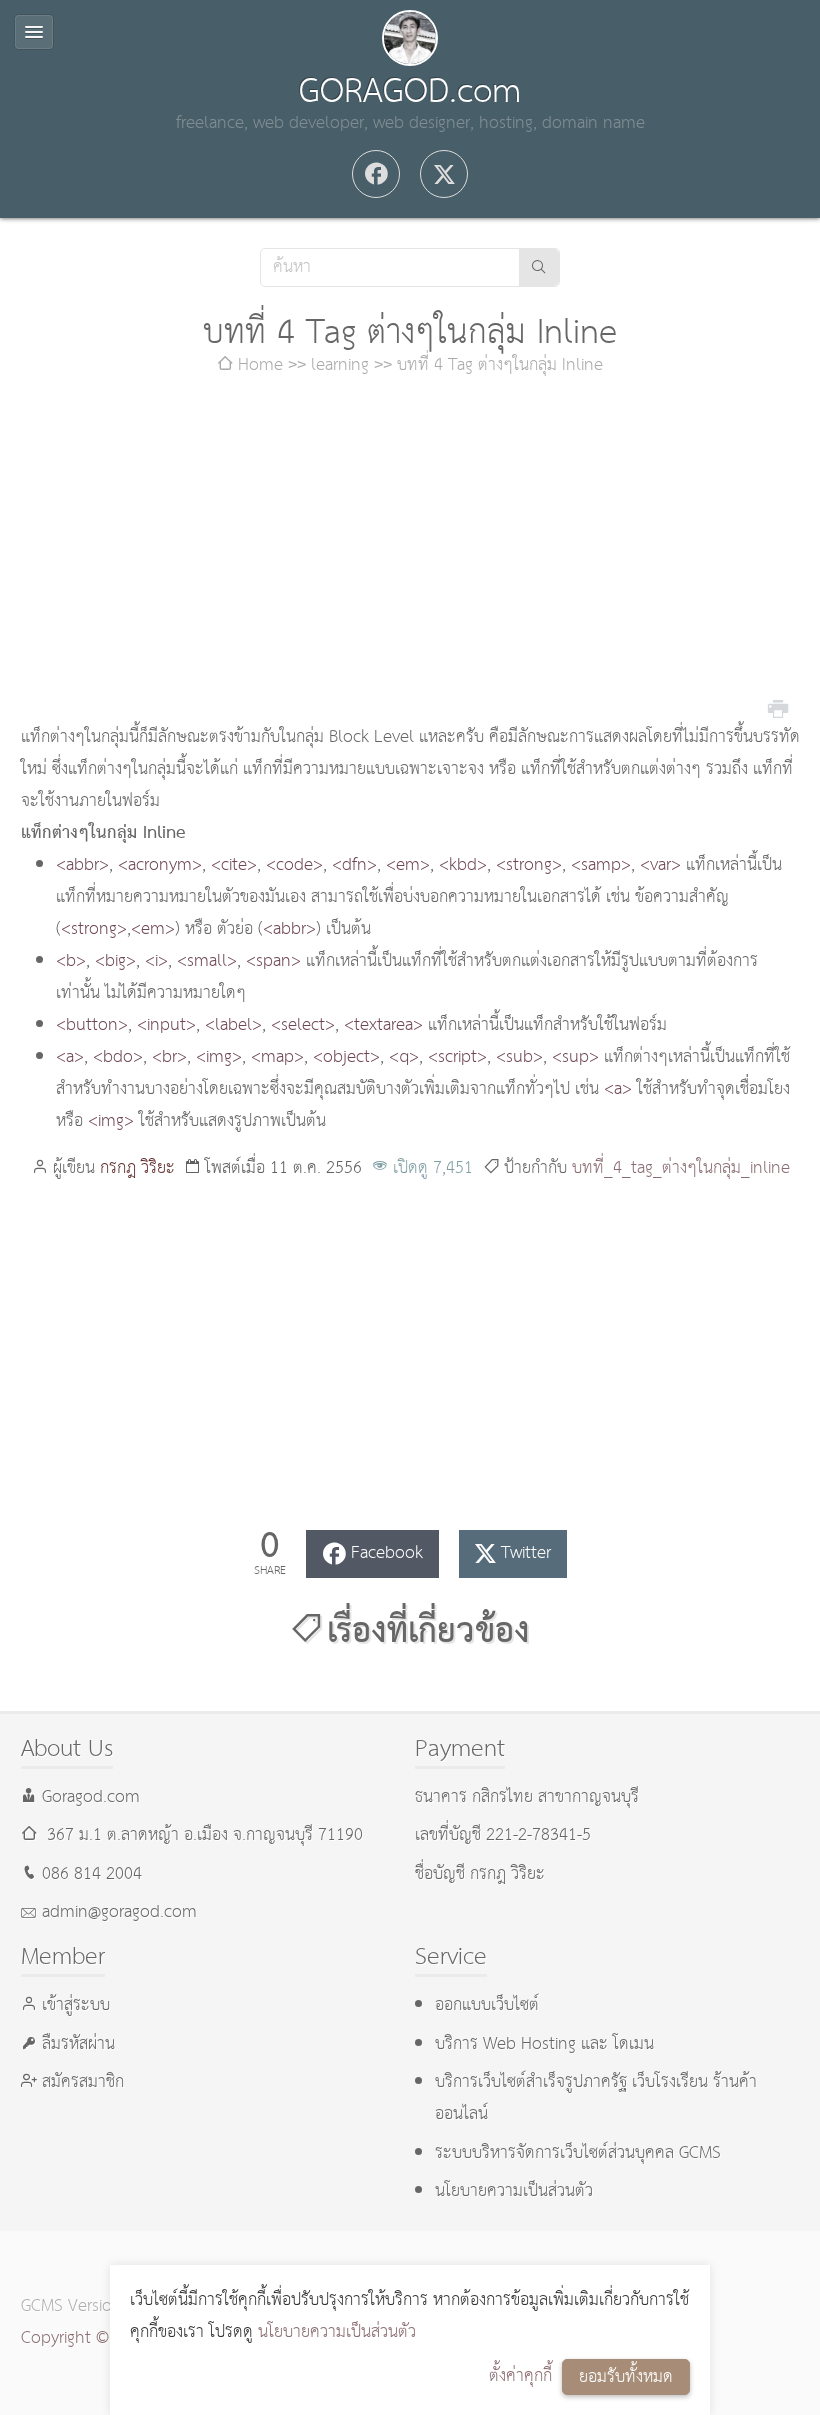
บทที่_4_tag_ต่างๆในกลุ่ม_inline (681, 1168)
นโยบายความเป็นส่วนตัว (337, 2332)
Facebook (387, 1553)
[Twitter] (444, 174)
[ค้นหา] (539, 267)
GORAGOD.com (410, 92)
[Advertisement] (410, 552)
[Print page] (778, 707)
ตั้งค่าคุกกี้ (520, 2376)
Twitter (526, 1553)
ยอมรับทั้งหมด (626, 2377)
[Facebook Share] (376, 174)
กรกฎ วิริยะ (137, 1168)
